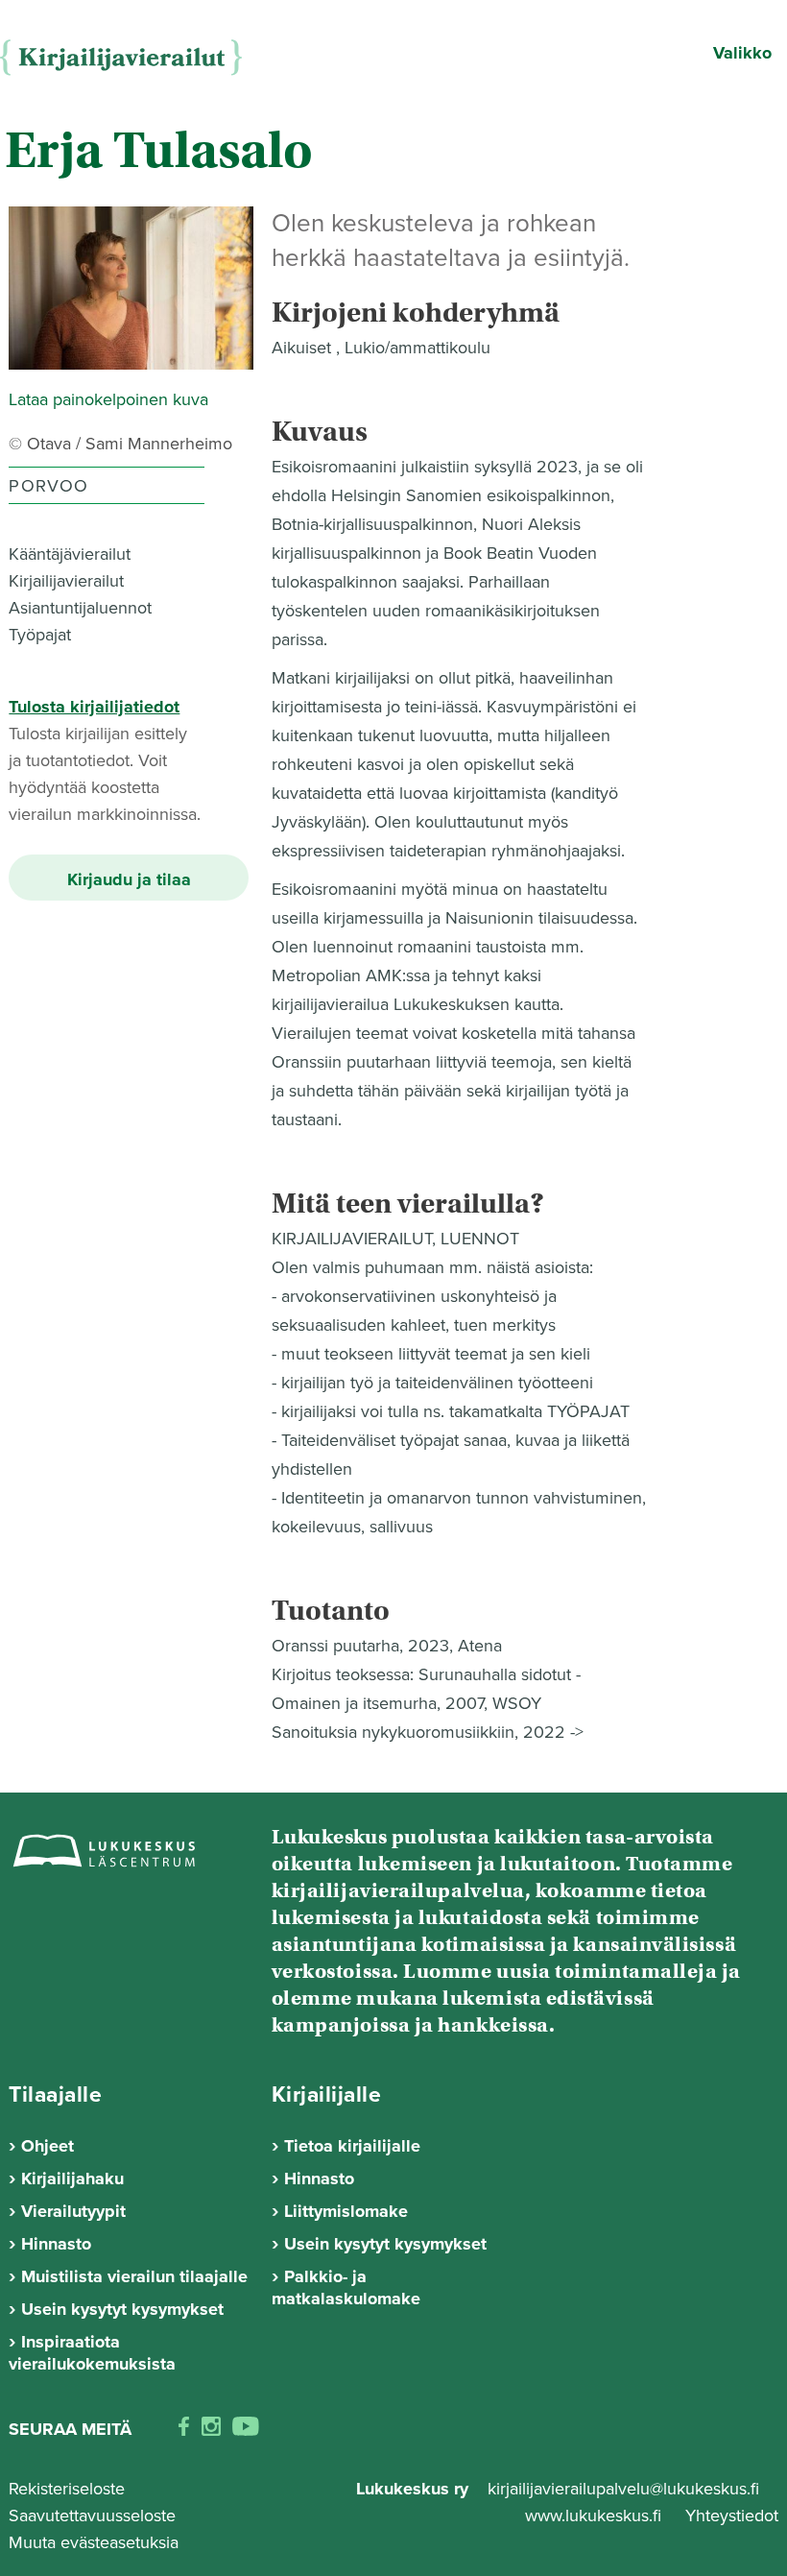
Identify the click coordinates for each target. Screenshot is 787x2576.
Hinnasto (56, 2244)
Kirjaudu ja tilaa (129, 879)
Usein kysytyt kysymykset (122, 2309)
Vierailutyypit (73, 2211)
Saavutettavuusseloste (92, 2516)
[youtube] (246, 2430)
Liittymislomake (346, 2211)
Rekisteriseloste (67, 2489)
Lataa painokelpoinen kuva (108, 399)
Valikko (742, 53)
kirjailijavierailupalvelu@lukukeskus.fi (623, 2489)
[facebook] (184, 2430)
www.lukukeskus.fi (596, 2516)
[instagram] (211, 2430)
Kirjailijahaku (72, 2179)
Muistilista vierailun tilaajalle (134, 2276)
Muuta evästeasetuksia (94, 2542)
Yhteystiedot (732, 2516)
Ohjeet (48, 2146)
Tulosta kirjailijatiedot (94, 707)
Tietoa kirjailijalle (352, 2146)
